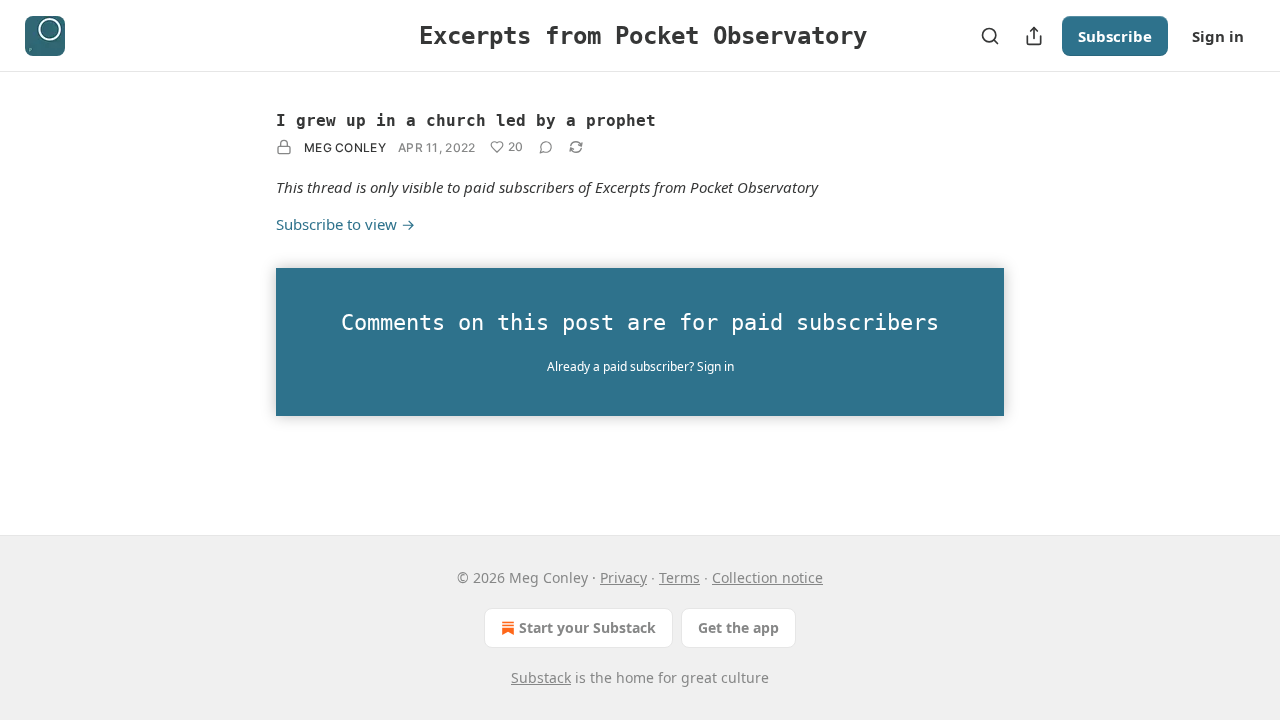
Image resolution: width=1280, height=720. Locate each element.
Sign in (1218, 36)
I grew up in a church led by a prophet (466, 120)
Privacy (623, 577)
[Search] (990, 36)
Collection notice (767, 577)
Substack (541, 677)
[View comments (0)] (546, 147)
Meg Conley (345, 147)
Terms (679, 577)
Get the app (738, 627)
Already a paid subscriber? (640, 366)
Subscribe (1115, 36)
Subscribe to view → (345, 224)
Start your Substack (587, 627)
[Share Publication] (1034, 36)
